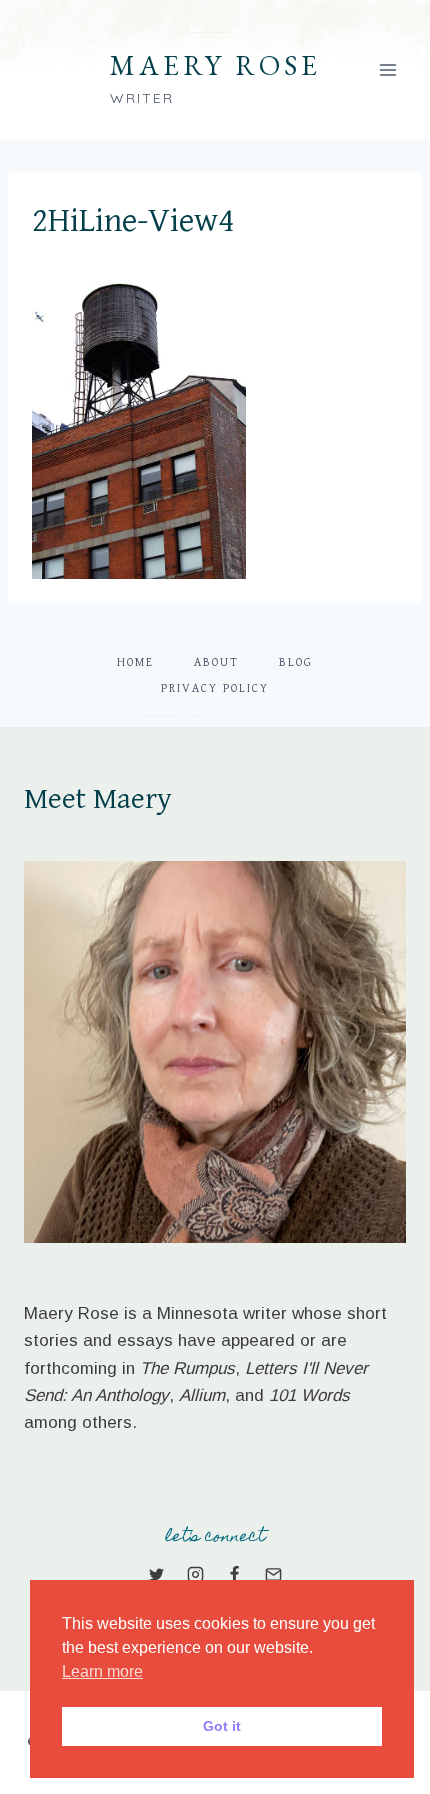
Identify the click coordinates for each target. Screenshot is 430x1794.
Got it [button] (222, 1726)
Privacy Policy (215, 688)
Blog (296, 662)
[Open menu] (387, 69)
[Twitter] (156, 1574)
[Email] (274, 1574)
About (216, 662)
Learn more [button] (102, 1671)
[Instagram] (195, 1574)
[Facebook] (235, 1574)
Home (135, 662)
